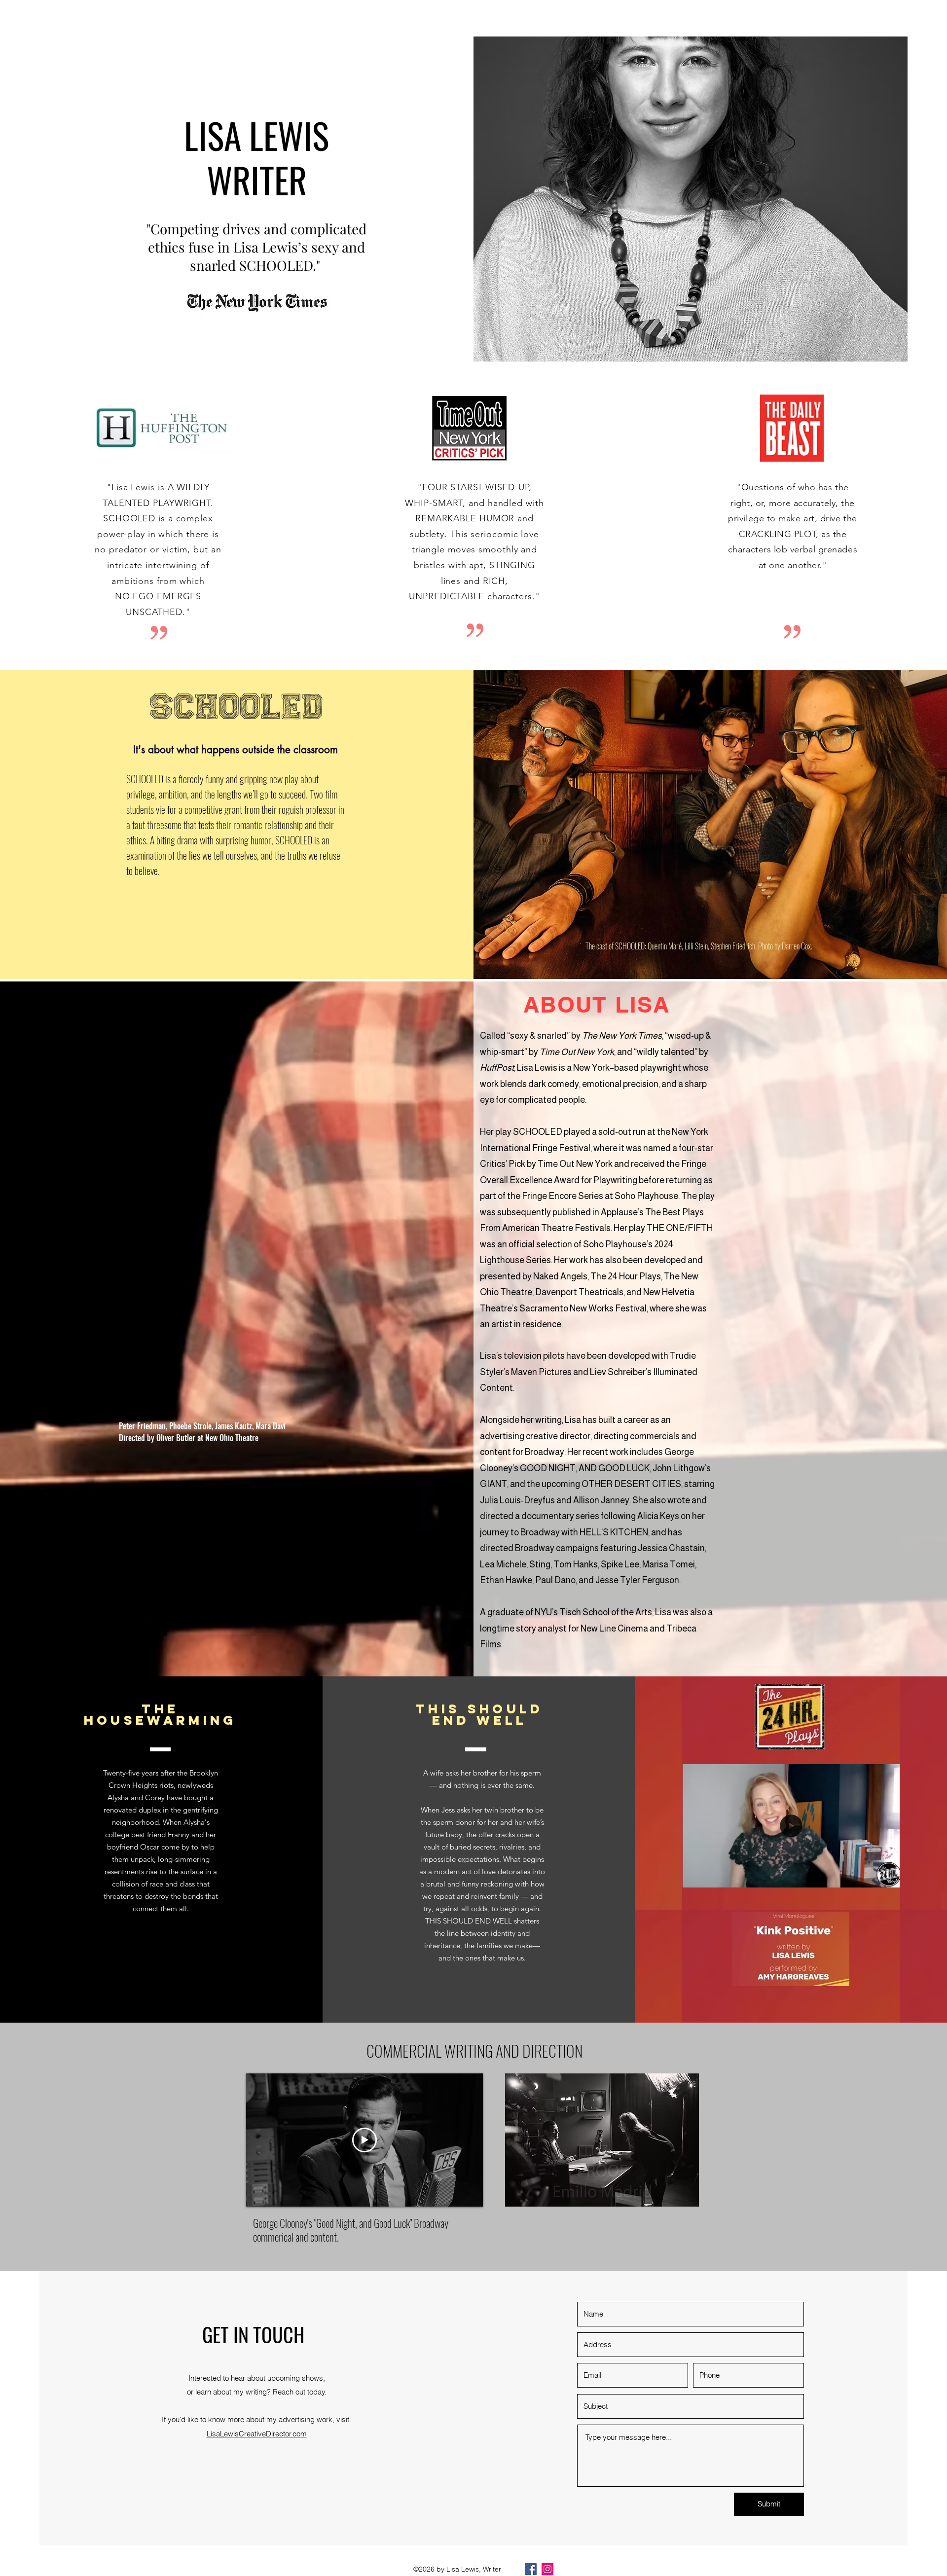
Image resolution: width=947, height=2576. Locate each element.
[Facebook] (531, 2569)
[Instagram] (547, 2569)
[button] (887, 1877)
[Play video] (364, 2140)
